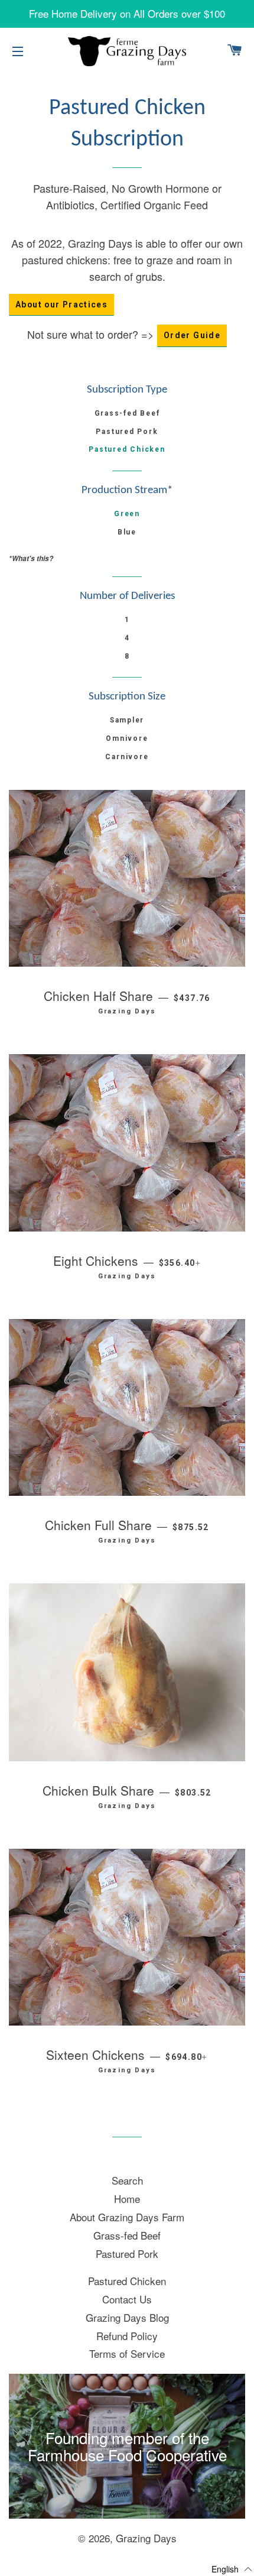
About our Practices (61, 304)
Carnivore (127, 757)
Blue (127, 532)
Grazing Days (146, 2538)
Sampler (127, 720)
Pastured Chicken (127, 449)
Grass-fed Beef (127, 413)
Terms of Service (127, 2353)
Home (127, 2198)
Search (127, 2180)
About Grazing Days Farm (127, 2217)
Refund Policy (127, 2336)
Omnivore (127, 738)
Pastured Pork (127, 432)
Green (127, 514)
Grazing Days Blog (127, 2317)
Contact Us (127, 2299)
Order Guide (192, 335)
